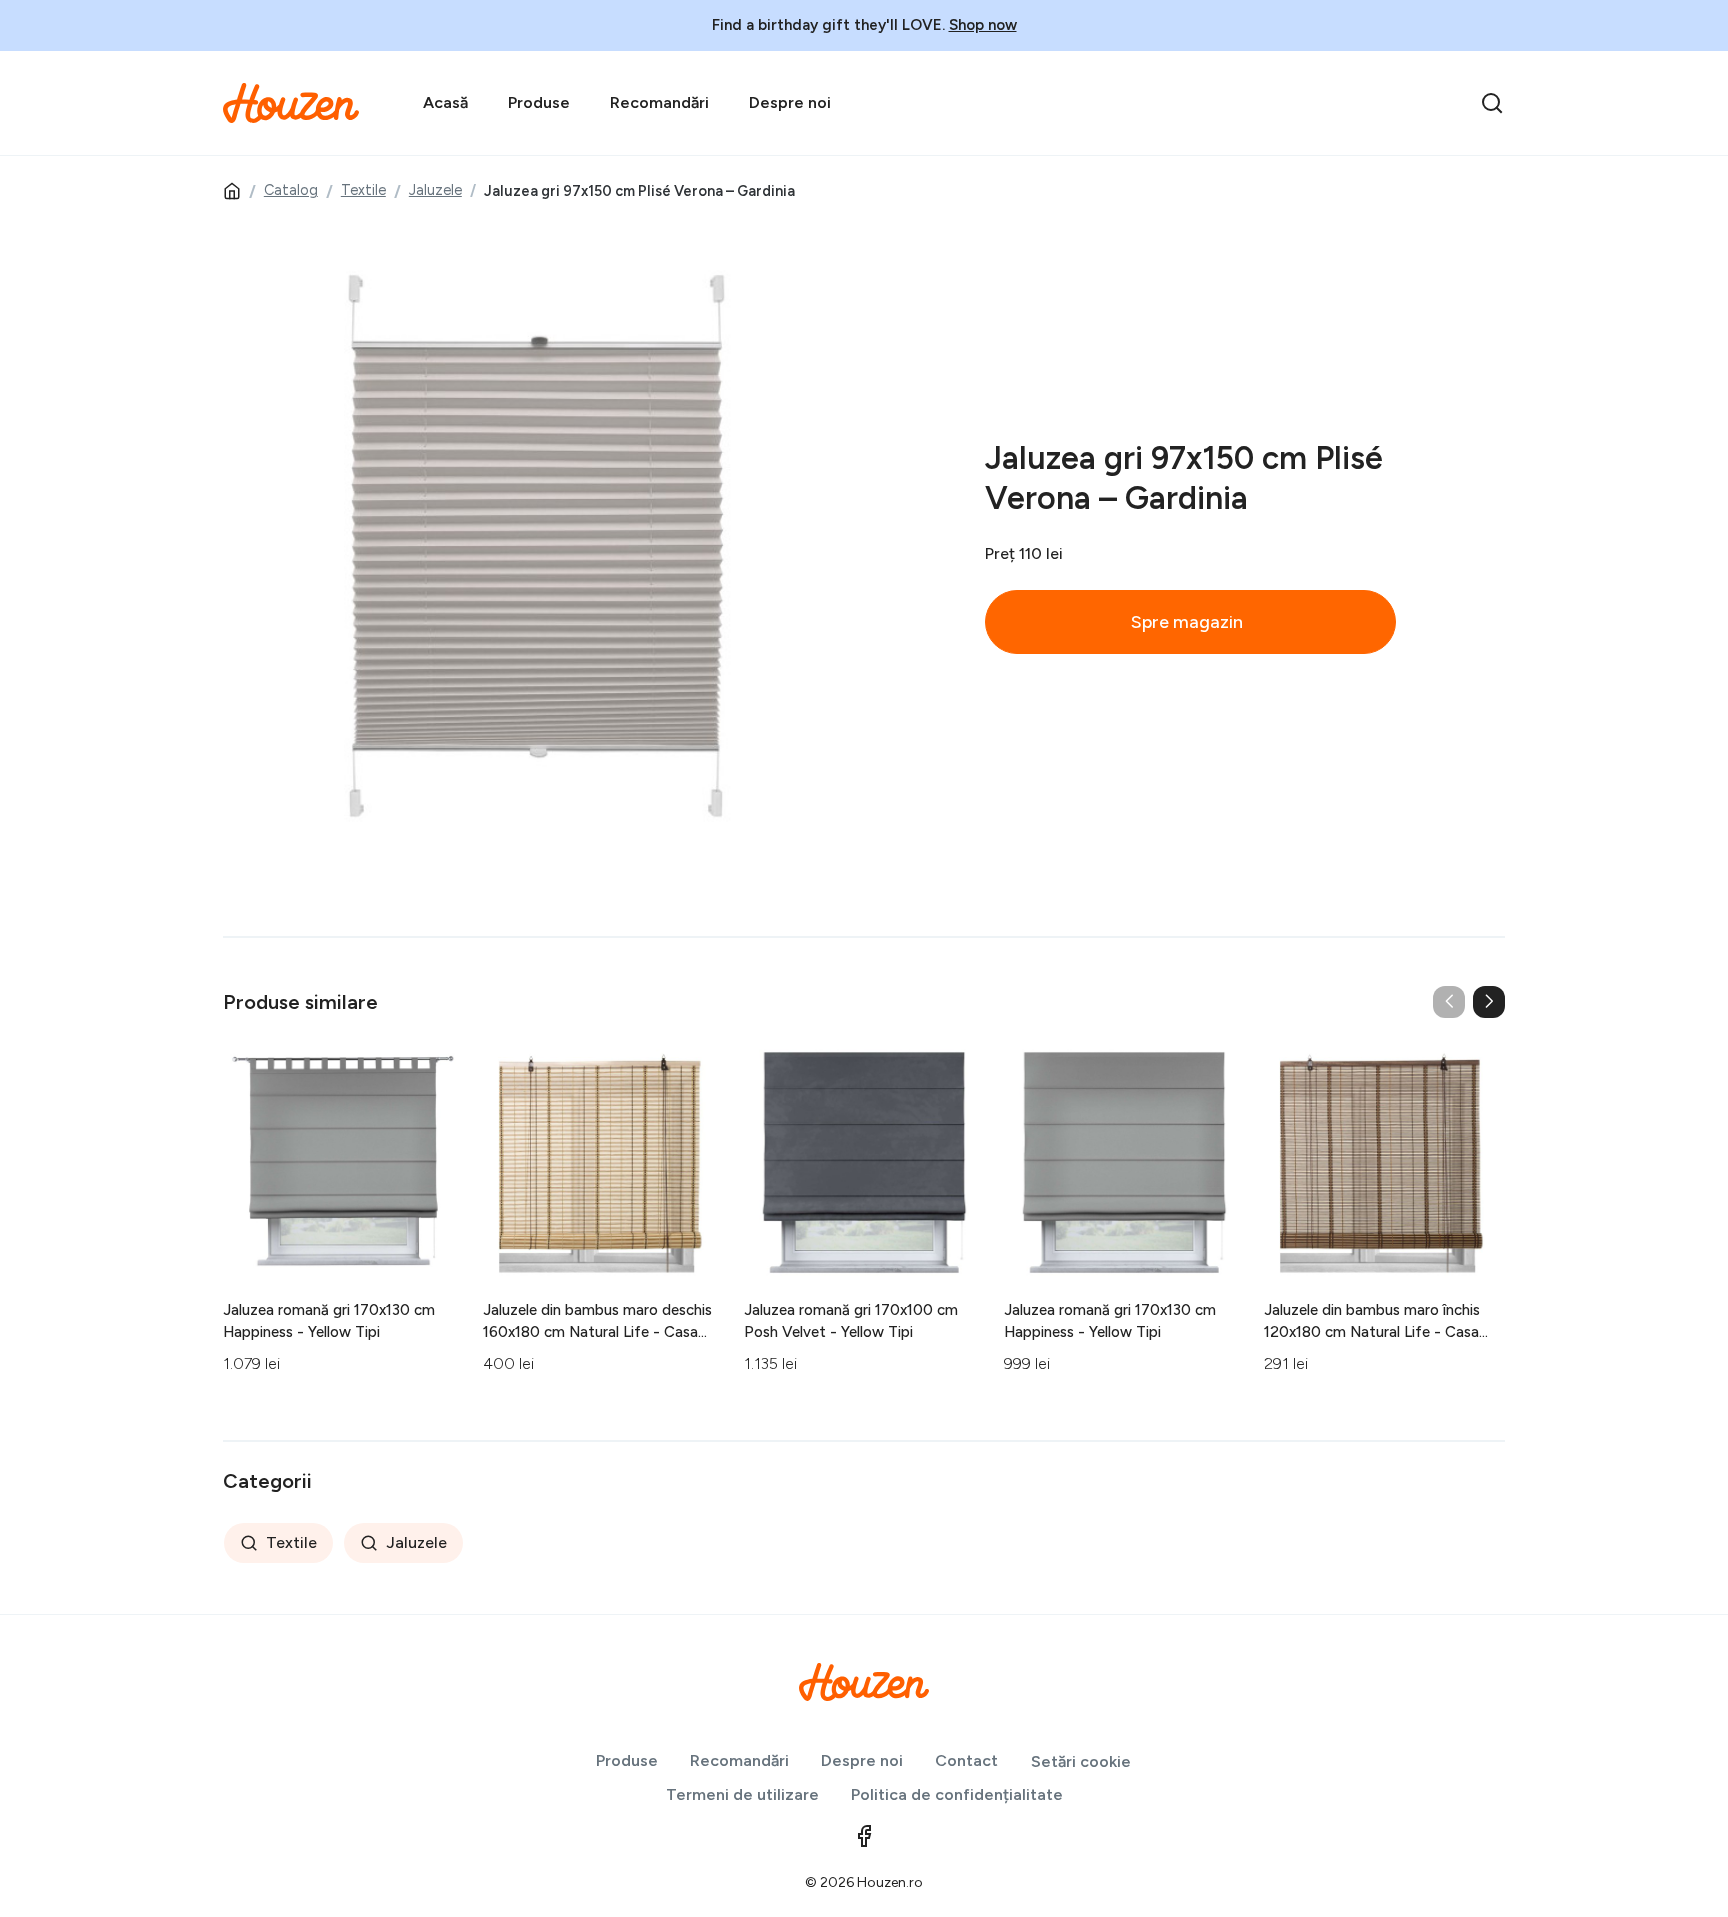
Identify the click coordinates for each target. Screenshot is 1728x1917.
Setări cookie (1081, 1761)
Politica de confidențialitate (957, 1794)
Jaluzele (435, 190)
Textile (363, 190)
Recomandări (659, 102)
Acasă (445, 102)
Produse (539, 102)
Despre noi (790, 102)
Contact (966, 1760)
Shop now (983, 25)
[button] (1489, 1002)
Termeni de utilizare (742, 1794)
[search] (1492, 103)
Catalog (291, 190)
